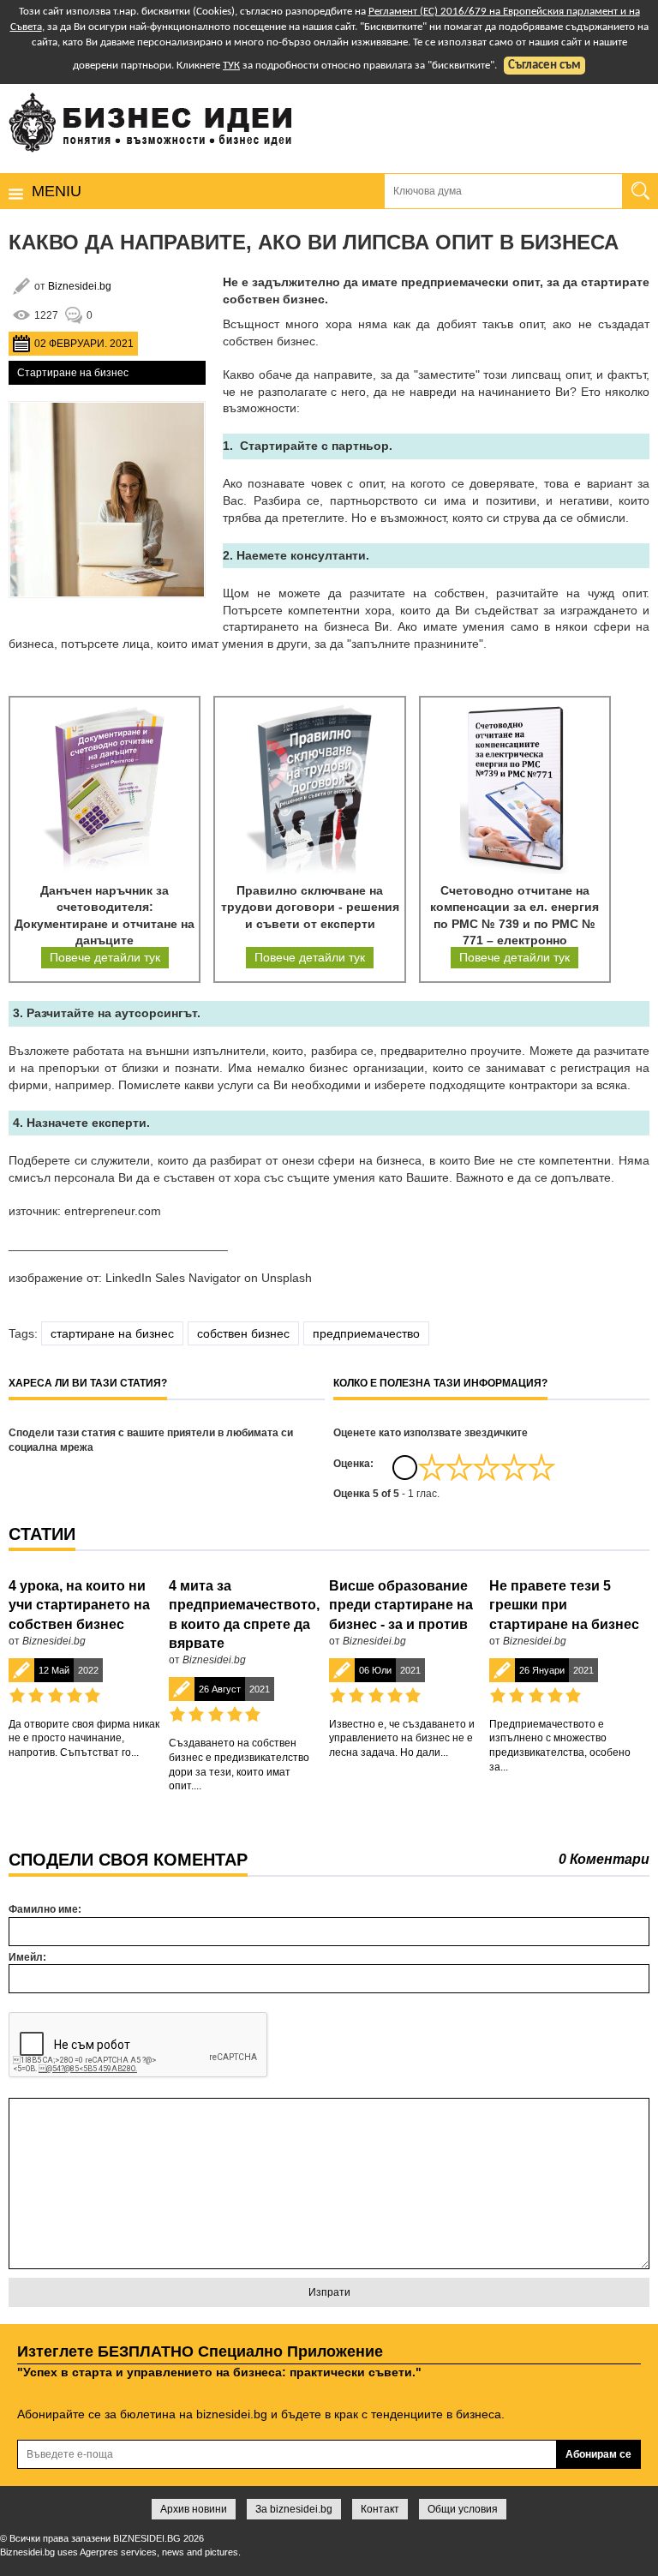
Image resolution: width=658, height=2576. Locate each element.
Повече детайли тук (105, 957)
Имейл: (27, 1957)
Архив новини (194, 2509)
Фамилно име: (45, 1909)
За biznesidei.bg (294, 2509)
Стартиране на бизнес (73, 373)
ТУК (231, 66)
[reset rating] (404, 1467)
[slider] (487, 1467)
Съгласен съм (544, 66)
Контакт (380, 2509)
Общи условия (463, 2509)
